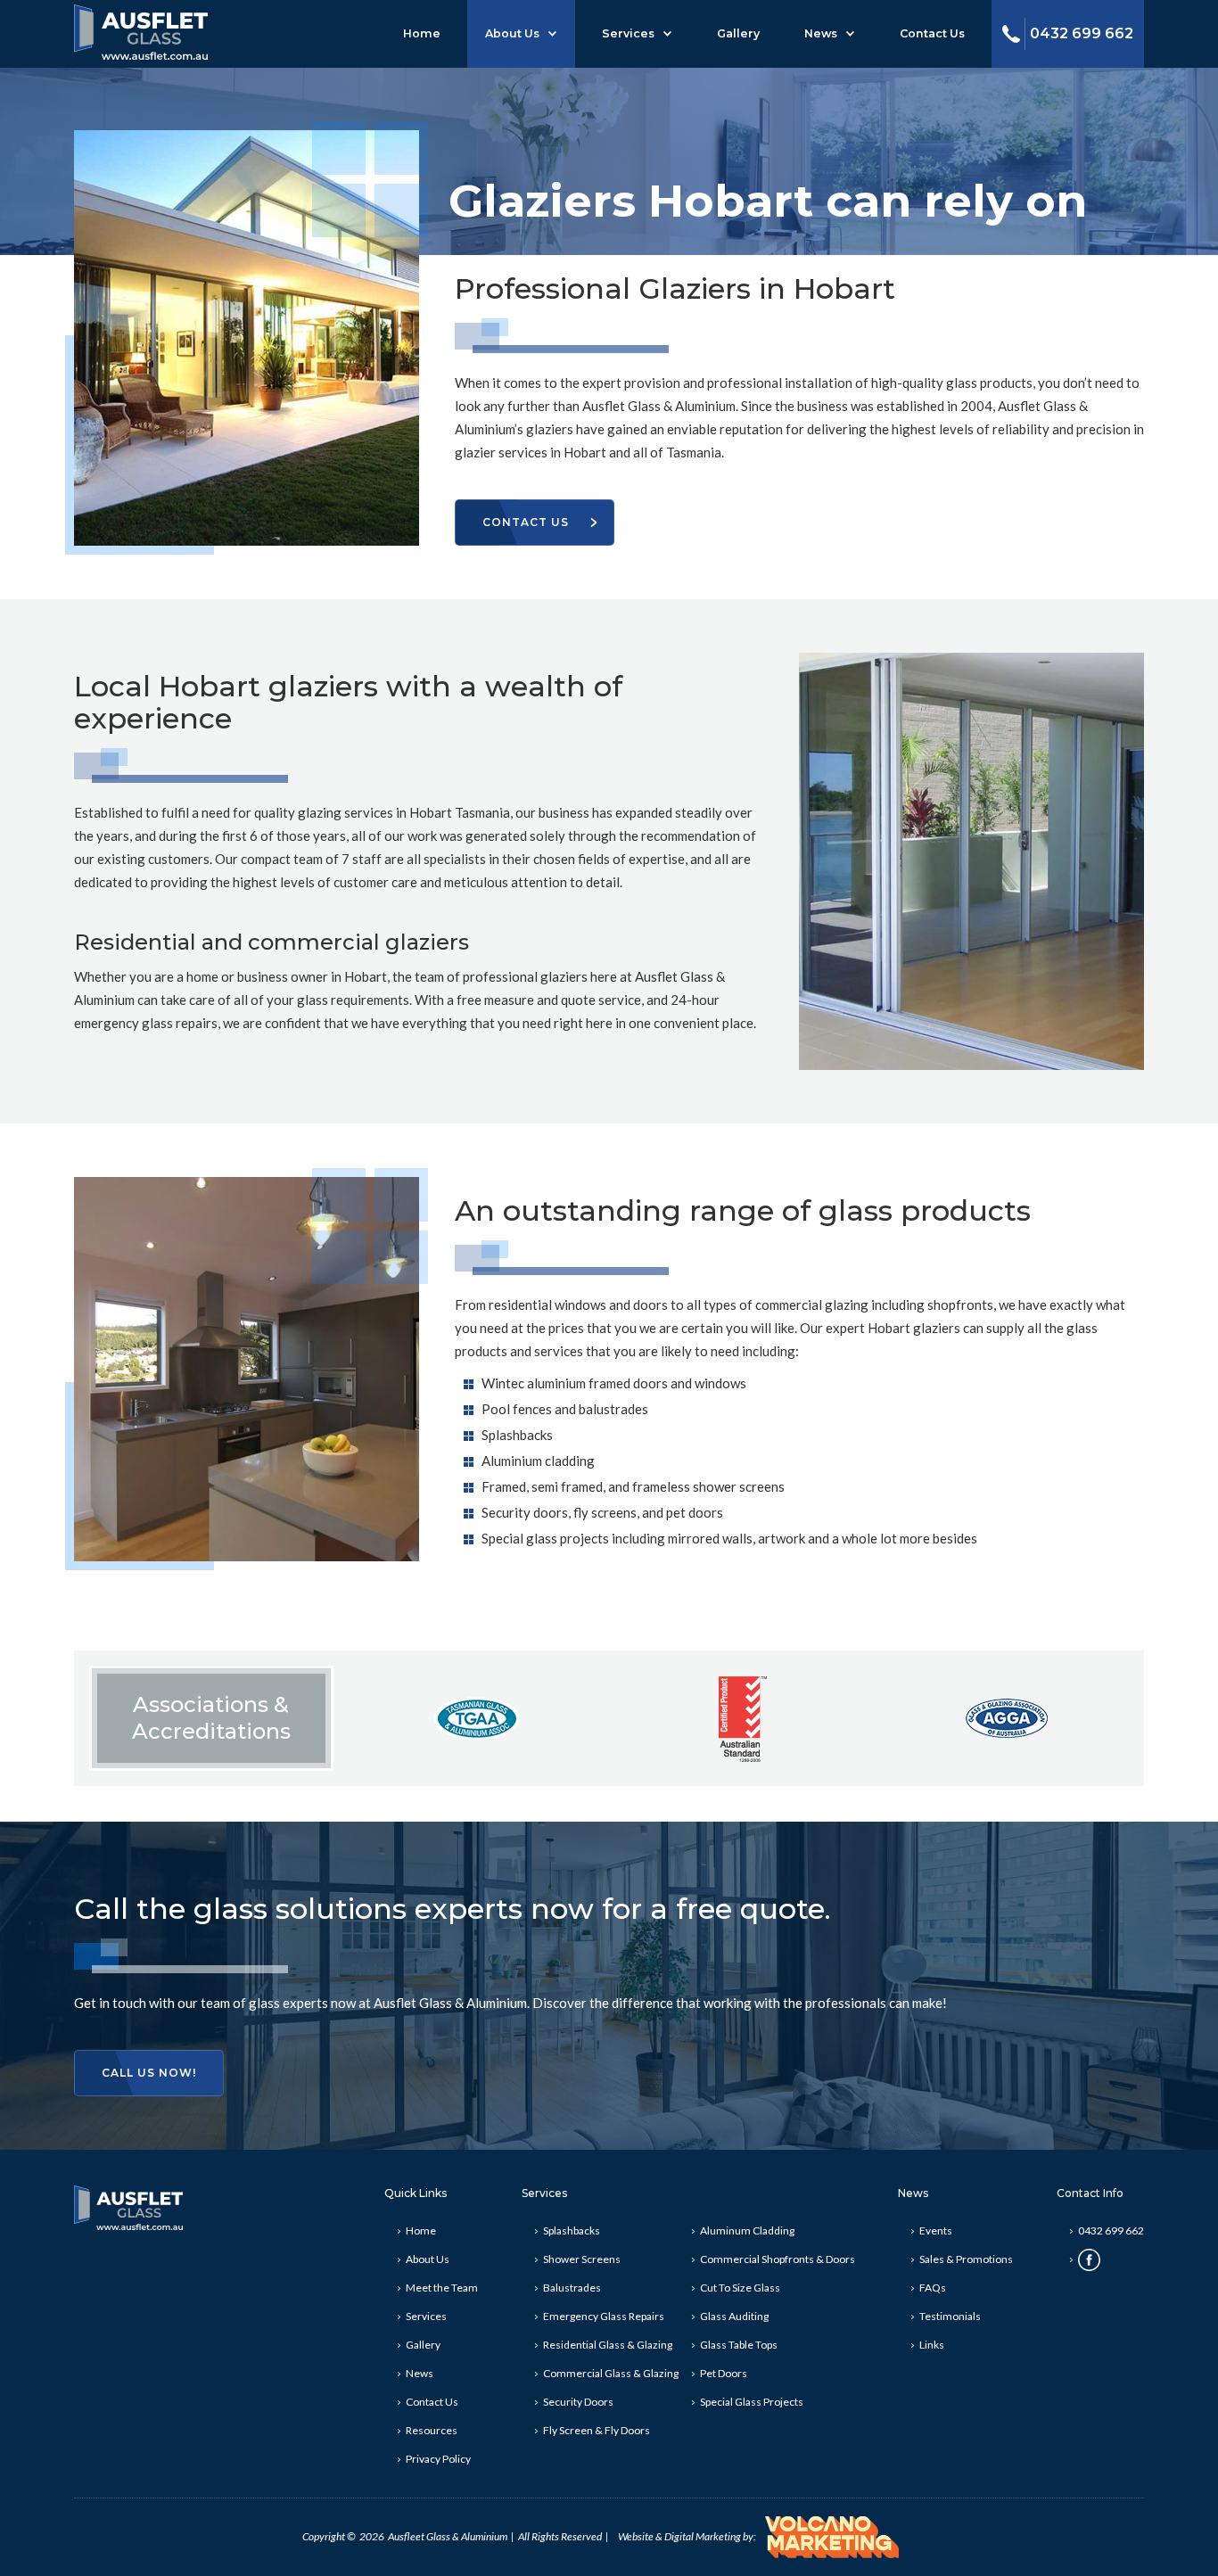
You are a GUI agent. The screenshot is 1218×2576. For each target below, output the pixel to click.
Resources (432, 2430)
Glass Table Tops (739, 2345)
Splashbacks (572, 2230)
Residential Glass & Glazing (608, 2345)
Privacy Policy (438, 2459)
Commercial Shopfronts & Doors (778, 2259)
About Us (512, 33)
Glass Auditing (734, 2316)
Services (628, 33)
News (821, 33)
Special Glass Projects (752, 2402)
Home (422, 33)
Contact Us (932, 33)
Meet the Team (442, 2288)
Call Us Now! (149, 2073)
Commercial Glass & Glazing (611, 2373)
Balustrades (572, 2288)
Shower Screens (582, 2259)
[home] (141, 30)
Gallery (738, 33)
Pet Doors (724, 2373)
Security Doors (578, 2402)
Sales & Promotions (966, 2259)
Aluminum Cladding (747, 2230)
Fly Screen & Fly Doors (597, 2430)
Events (936, 2230)
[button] (521, 34)
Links (932, 2345)
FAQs (933, 2288)
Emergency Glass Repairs (604, 2316)
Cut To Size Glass (740, 2288)
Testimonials (950, 2316)
